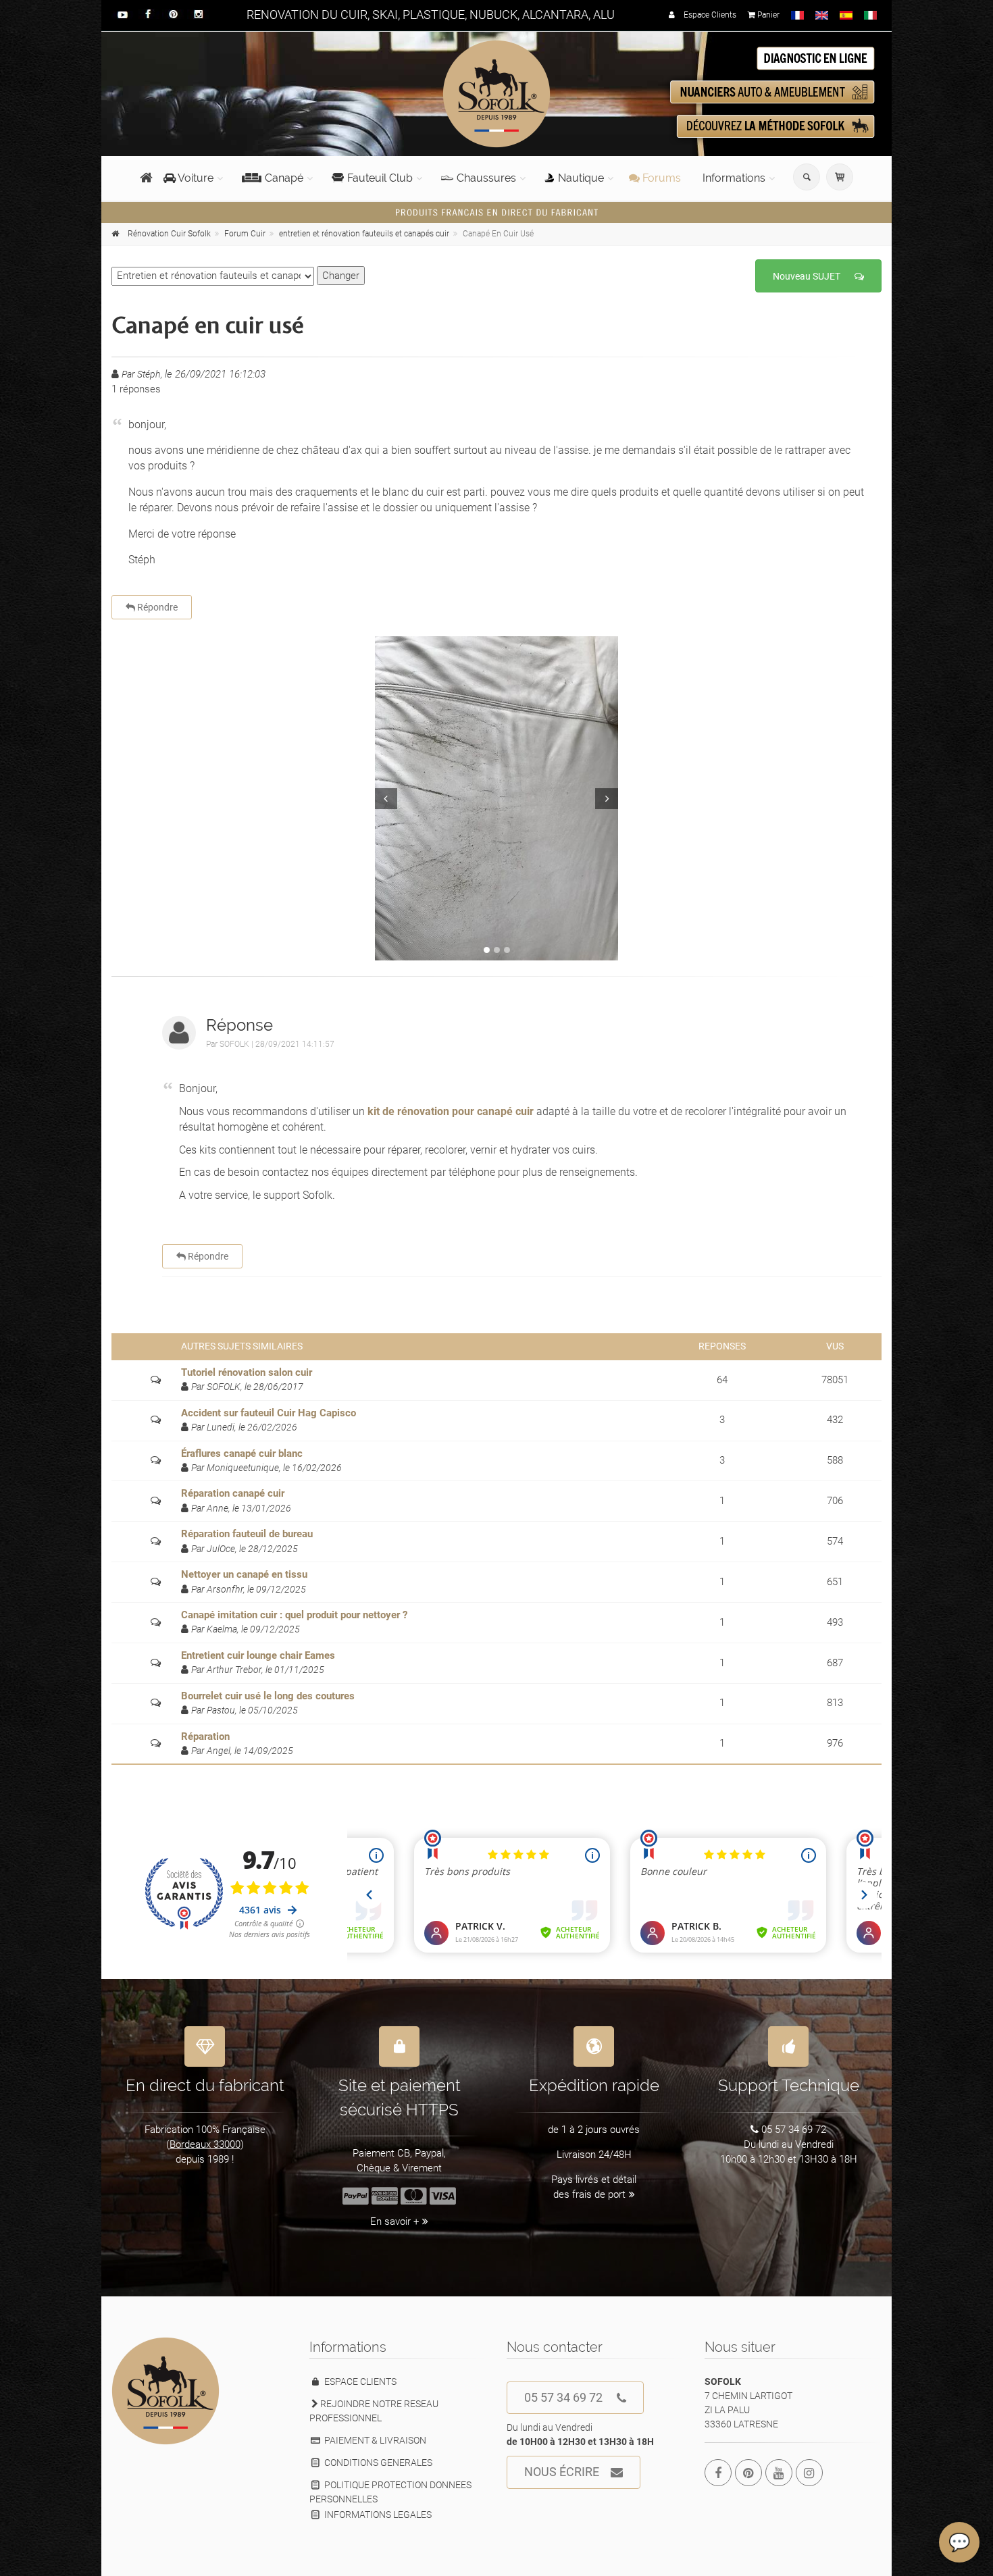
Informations (734, 178)
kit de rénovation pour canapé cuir (451, 1111)
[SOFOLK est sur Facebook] (718, 2473)
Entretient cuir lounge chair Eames (258, 1655)
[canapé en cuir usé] (496, 798)
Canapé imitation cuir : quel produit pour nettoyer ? (294, 1615)
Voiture (195, 178)
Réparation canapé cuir (233, 1493)
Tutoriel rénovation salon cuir (247, 1372)
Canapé (284, 178)
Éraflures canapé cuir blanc (242, 1453)
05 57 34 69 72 (563, 2397)
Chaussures (486, 178)
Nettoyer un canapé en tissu (244, 1574)
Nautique (581, 178)
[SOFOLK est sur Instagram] (809, 2473)
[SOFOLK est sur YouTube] (779, 2473)
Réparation (205, 1736)
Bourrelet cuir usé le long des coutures (268, 1696)
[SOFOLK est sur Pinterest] (748, 2473)
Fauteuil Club (380, 178)
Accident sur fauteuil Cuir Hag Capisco (269, 1413)
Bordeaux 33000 (205, 2144)
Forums (660, 178)
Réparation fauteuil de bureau (247, 1534)
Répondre (156, 607)
